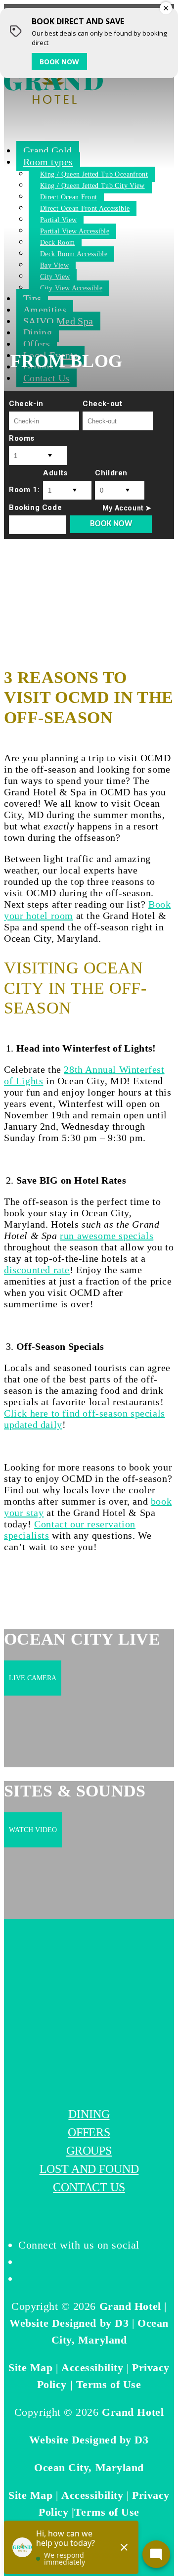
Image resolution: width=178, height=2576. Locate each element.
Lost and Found (89, 2169)
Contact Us (89, 2187)
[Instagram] (23, 2278)
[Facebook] (23, 2262)
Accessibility (92, 2368)
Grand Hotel (130, 2306)
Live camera (33, 1678)
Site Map (30, 2368)
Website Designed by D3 (69, 2323)
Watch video (33, 1830)
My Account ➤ (127, 508)
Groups (89, 2151)
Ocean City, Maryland (89, 2467)
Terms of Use (109, 2384)
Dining (89, 2114)
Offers (89, 2132)
